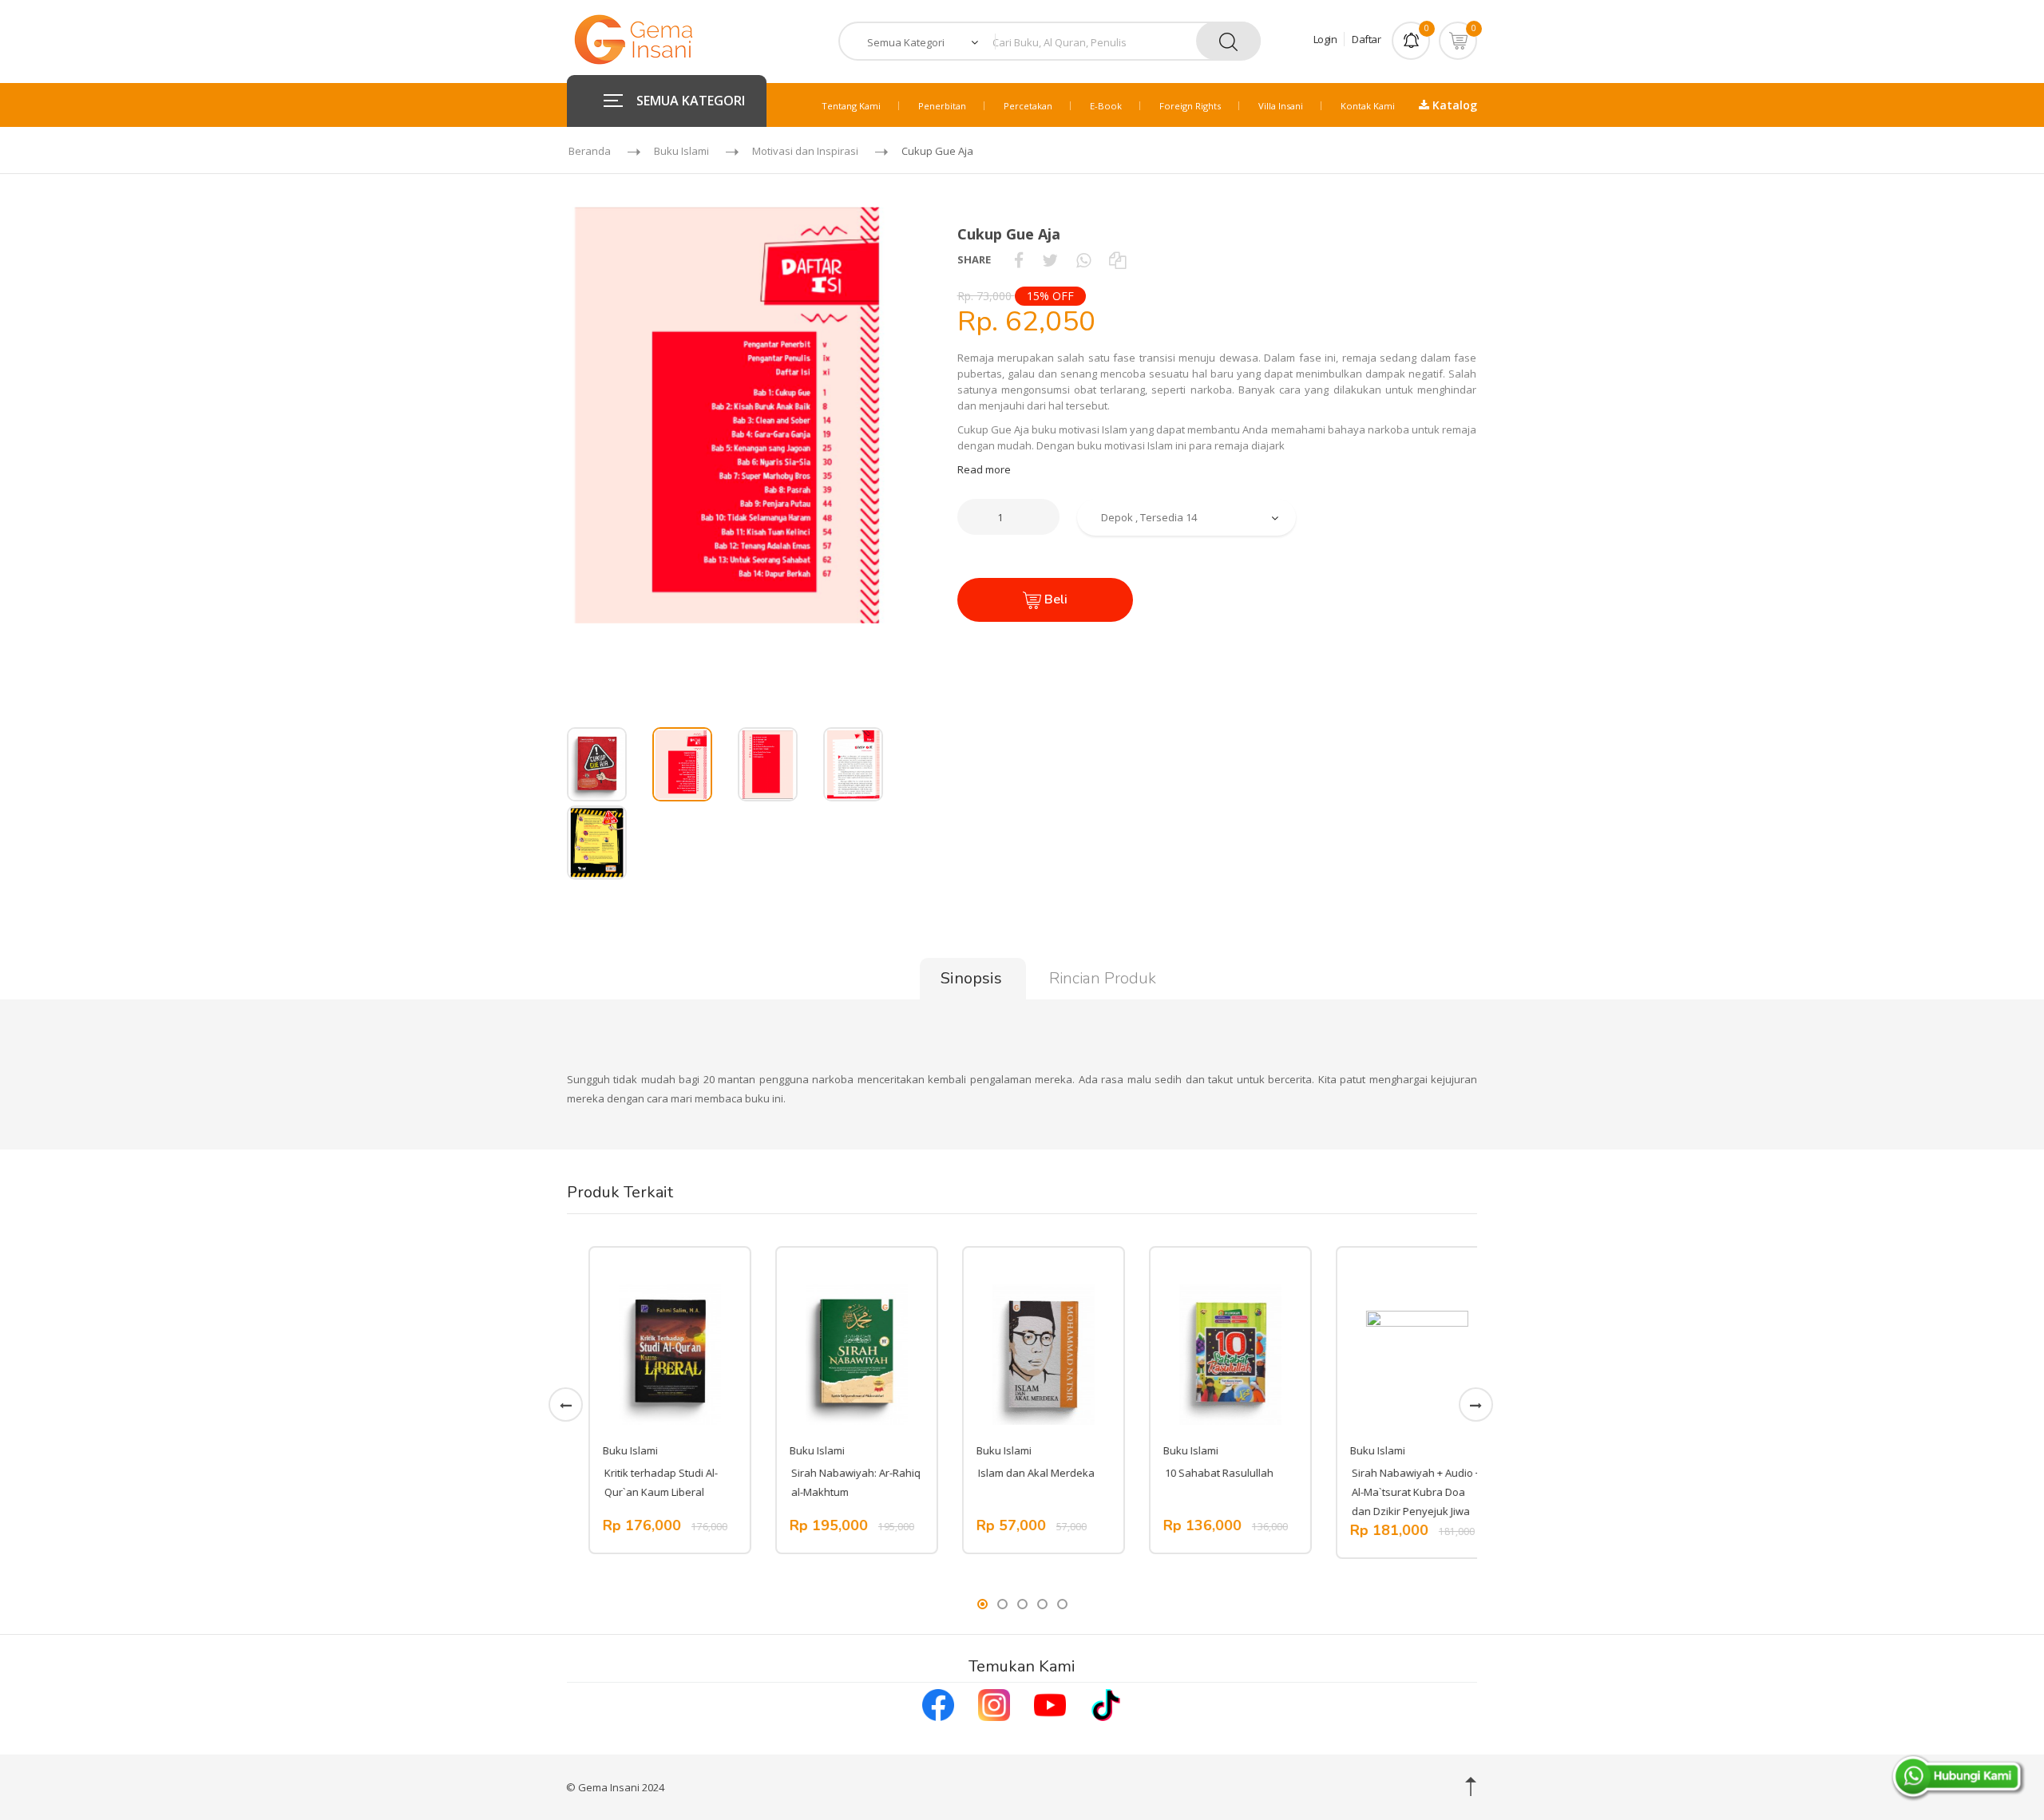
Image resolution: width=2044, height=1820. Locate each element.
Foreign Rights (1190, 106)
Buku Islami (681, 151)
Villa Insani (1281, 106)
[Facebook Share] (1019, 259)
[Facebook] (938, 1703)
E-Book (1106, 106)
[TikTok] (1106, 1703)
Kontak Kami (1368, 106)
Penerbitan (942, 106)
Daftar (1366, 39)
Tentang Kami (851, 106)
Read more (984, 469)
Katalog (1453, 105)
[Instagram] (994, 1703)
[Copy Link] (1117, 259)
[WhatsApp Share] (1083, 259)
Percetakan (1028, 106)
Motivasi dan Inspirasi (805, 151)
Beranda (590, 151)
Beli (1054, 599)
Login (1325, 39)
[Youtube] (1050, 1703)
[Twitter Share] (1050, 259)
